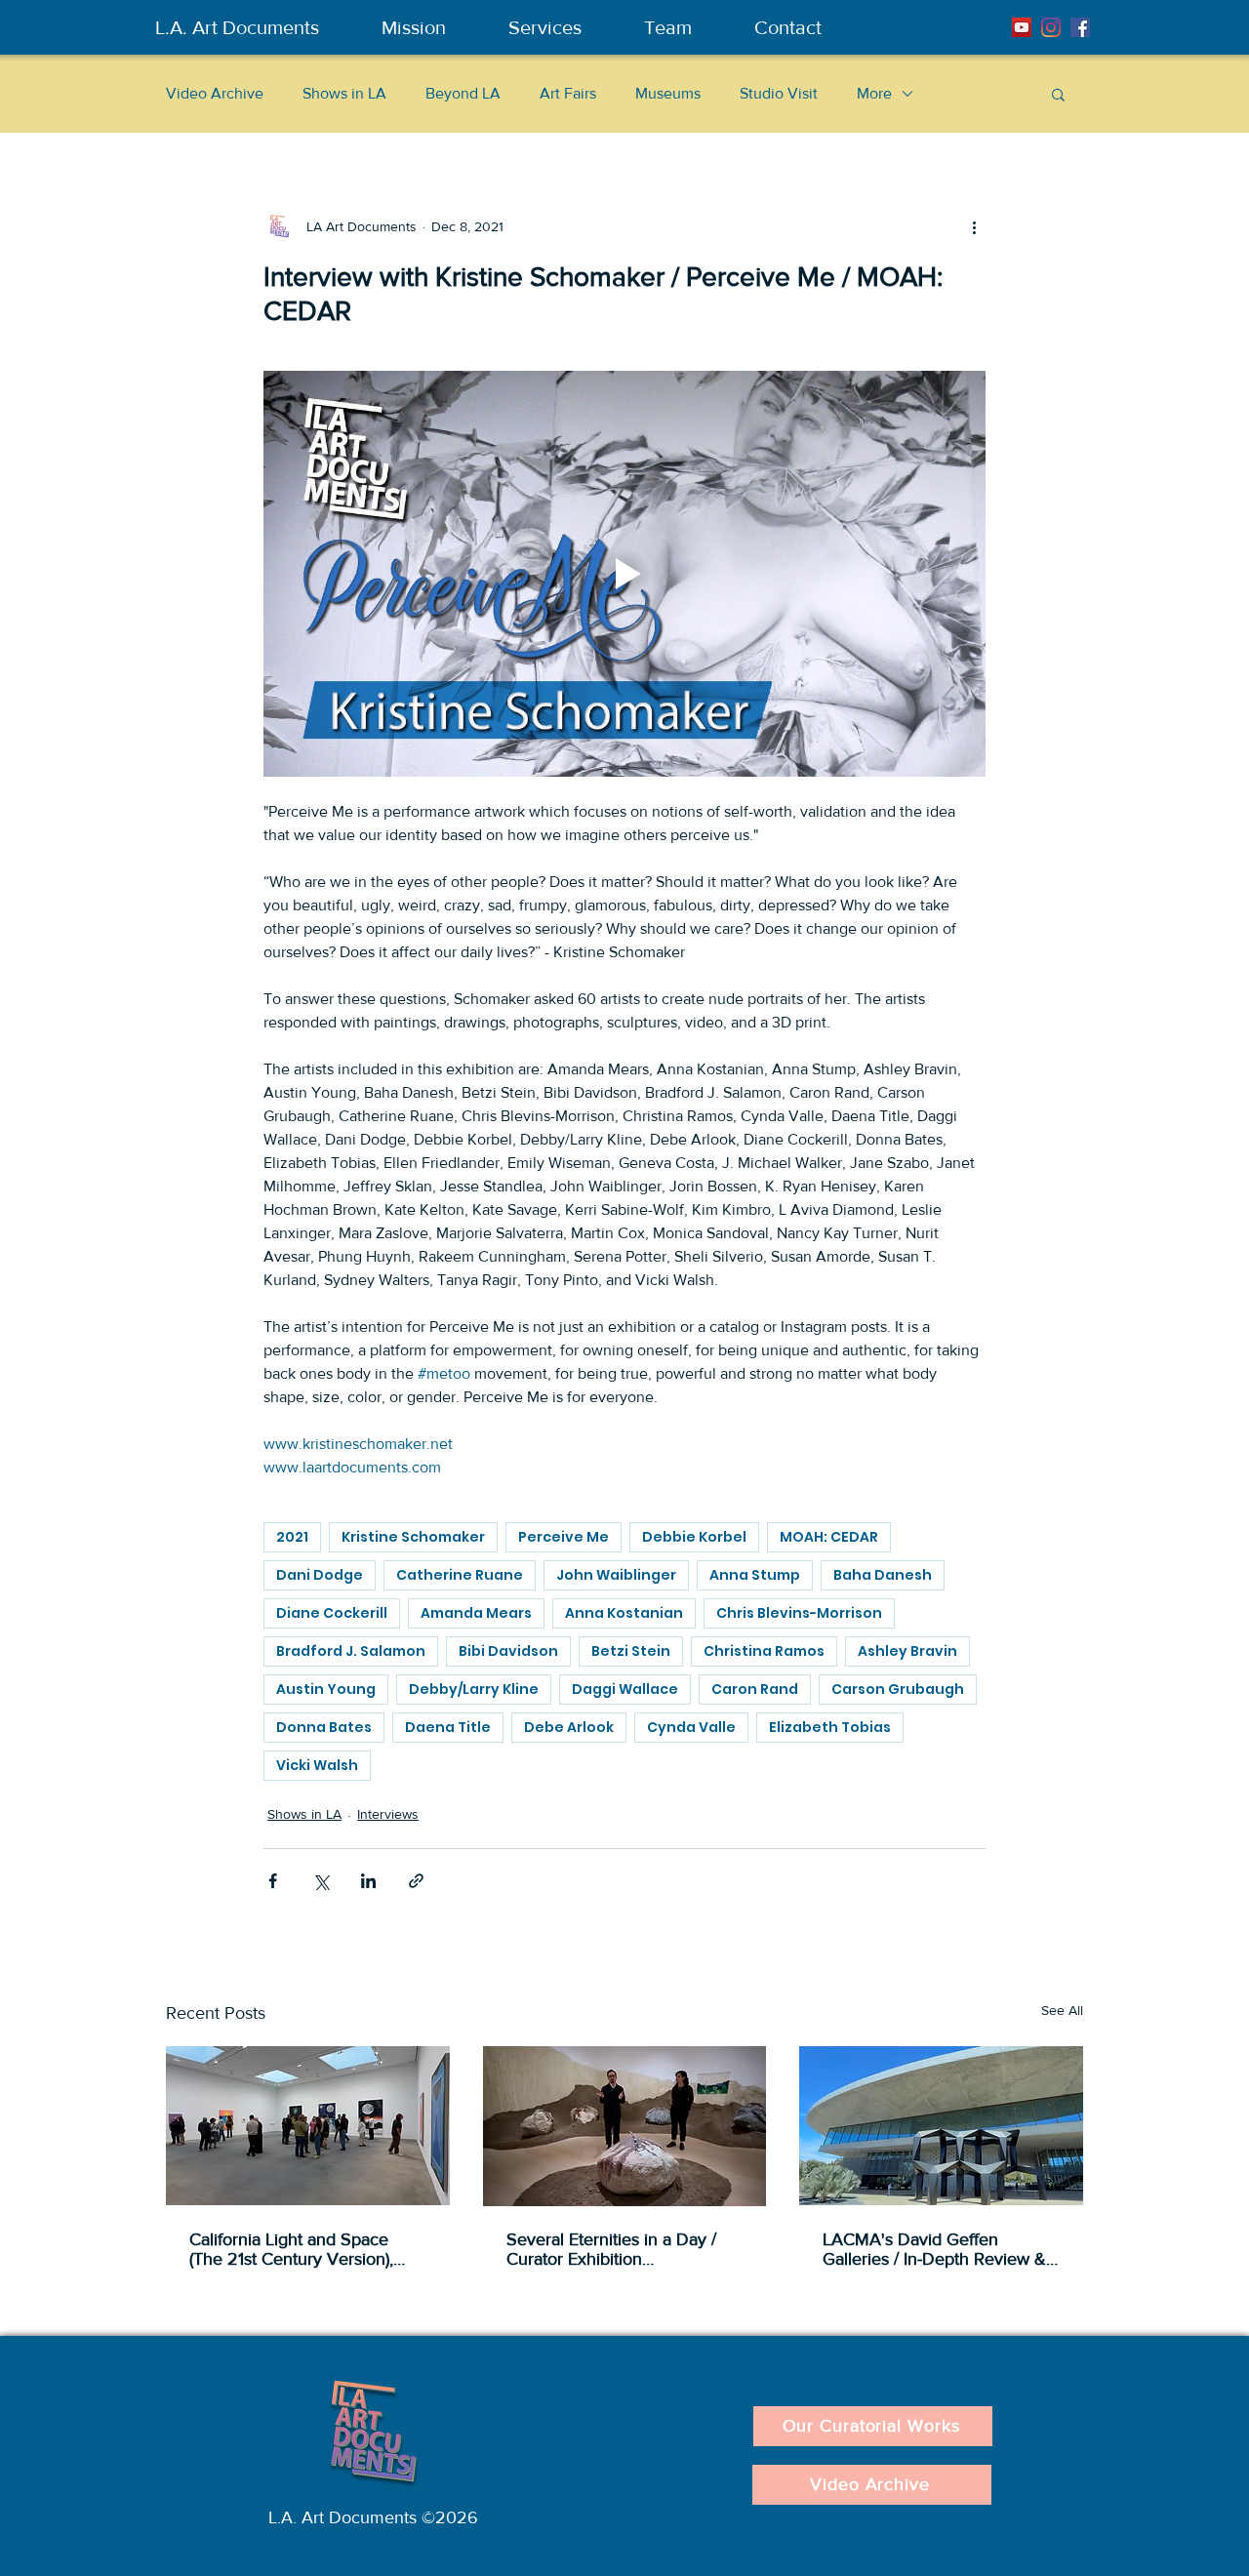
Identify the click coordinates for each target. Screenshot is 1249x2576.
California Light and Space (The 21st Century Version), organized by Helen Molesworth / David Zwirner (295, 2249)
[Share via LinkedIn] (368, 1881)
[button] (1058, 94)
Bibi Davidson (508, 1651)
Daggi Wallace (625, 1689)
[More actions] (974, 226)
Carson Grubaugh (898, 1689)
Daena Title (448, 1727)
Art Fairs (568, 93)
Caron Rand (755, 1689)
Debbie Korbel (694, 1537)
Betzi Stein (631, 1651)
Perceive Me (564, 1537)
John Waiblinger (616, 1575)
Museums (668, 93)
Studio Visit (779, 93)
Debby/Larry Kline (474, 1689)
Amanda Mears (476, 1613)
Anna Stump (755, 1575)
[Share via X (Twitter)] (321, 1881)
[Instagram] (1051, 27)
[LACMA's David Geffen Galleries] (941, 2126)
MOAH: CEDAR (829, 1537)
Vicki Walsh (317, 1765)
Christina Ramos (764, 1651)
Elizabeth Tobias (830, 1727)
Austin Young (326, 1689)
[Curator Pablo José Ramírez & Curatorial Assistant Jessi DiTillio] (625, 2126)
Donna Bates (324, 1727)
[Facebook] (1080, 27)
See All (1062, 2010)
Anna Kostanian (624, 1613)
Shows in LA (344, 93)
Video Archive (215, 93)
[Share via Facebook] (273, 1881)
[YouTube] (1022, 27)
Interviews (388, 1814)
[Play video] (624, 574)
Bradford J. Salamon (351, 1651)
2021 (292, 1537)
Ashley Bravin (907, 1651)
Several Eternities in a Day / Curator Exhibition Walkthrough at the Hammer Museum (614, 2249)
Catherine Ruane (460, 1575)
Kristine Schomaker (413, 1537)
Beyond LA (463, 93)
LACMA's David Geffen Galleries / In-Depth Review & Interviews (934, 2249)
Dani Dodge (320, 1575)
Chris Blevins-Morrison (799, 1613)
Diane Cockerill (332, 1613)
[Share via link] (416, 1881)
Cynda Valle (691, 1727)
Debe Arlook (569, 1727)
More (874, 93)
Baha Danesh (883, 1575)
